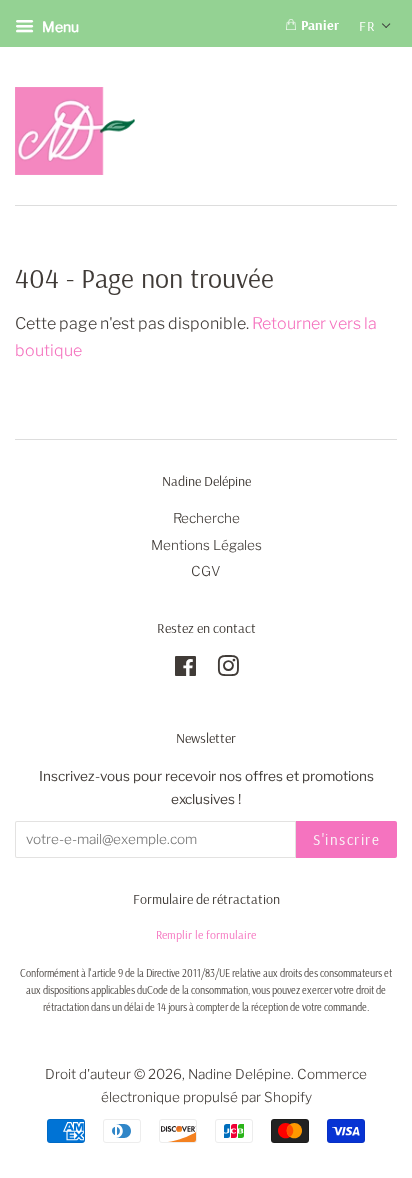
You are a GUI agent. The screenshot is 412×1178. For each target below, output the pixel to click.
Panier (318, 25)
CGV (206, 571)
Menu (59, 26)
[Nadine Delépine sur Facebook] (185, 670)
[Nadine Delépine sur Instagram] (228, 670)
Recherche (206, 518)
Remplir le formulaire (206, 934)
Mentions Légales (206, 545)
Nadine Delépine (239, 1074)
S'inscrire (346, 839)
